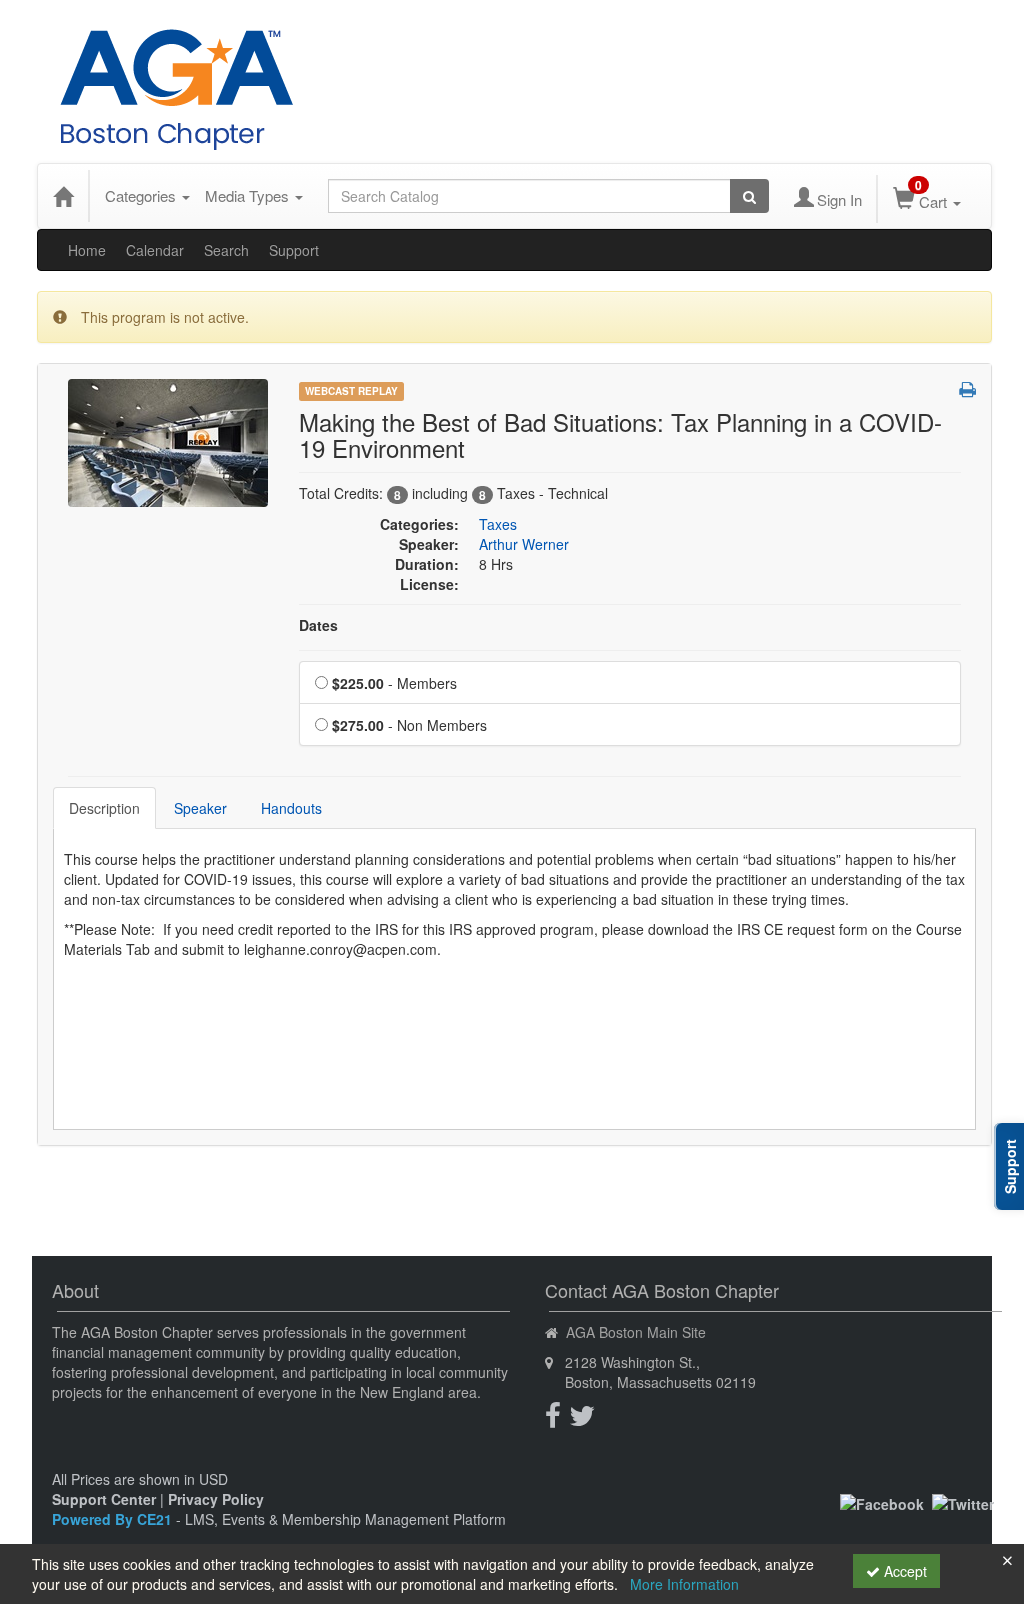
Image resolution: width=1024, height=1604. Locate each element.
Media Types (249, 195)
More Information (684, 1584)
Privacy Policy (216, 1499)
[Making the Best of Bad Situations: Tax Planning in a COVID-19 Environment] (168, 441)
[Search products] (749, 196)
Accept (903, 1571)
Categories (142, 195)
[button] (967, 389)
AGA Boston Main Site (636, 1332)
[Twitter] (963, 1502)
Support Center (104, 1499)
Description (104, 808)
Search (226, 250)
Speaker (200, 808)
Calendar (155, 250)
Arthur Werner (524, 544)
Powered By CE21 (114, 1519)
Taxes (498, 524)
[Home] (63, 196)
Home (87, 250)
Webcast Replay (351, 391)
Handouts (291, 808)
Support (294, 250)
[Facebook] (882, 1502)
